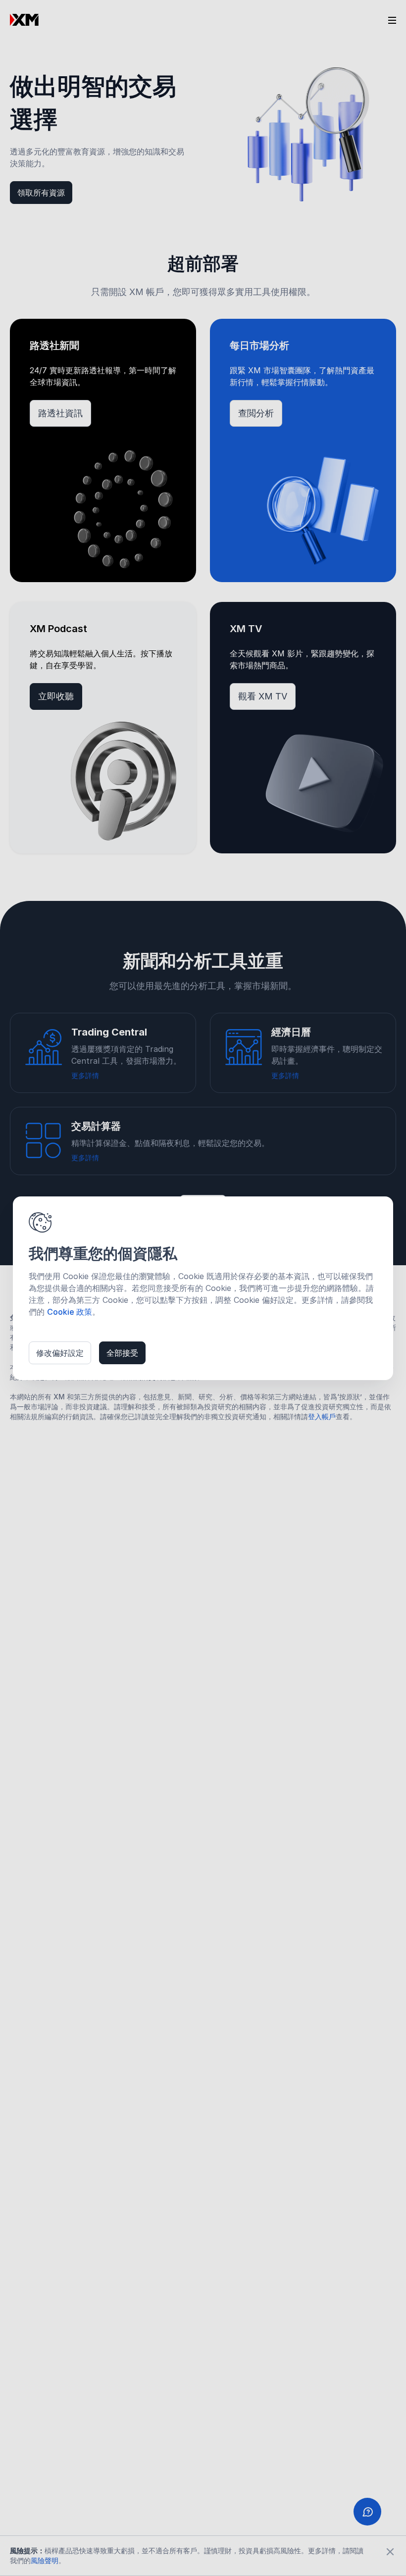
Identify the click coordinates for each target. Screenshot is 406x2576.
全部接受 (122, 1353)
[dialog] (203, 1288)
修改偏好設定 (60, 1353)
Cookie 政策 (70, 1312)
